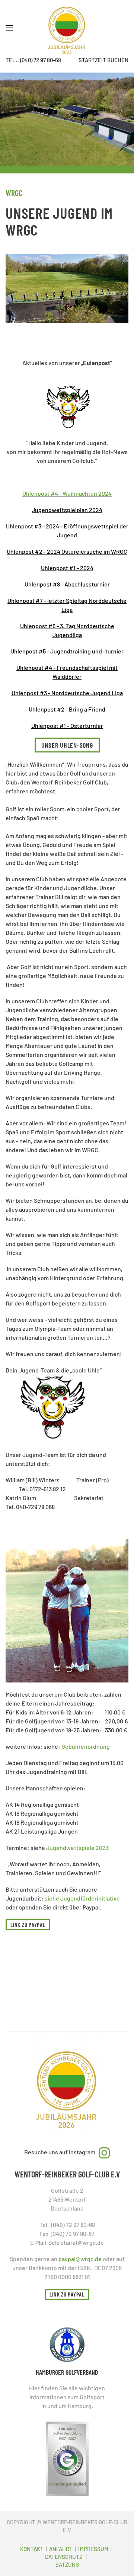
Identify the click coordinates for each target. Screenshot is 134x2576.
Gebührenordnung (86, 1746)
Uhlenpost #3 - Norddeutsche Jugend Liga (67, 693)
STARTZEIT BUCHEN (103, 60)
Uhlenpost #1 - (50, 726)
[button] (9, 28)
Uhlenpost (55, 568)
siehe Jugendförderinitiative (82, 1898)
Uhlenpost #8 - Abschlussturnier (67, 584)
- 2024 (52, 551)
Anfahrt (61, 2549)
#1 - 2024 (81, 568)
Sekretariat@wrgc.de (76, 2242)
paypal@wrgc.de (80, 2259)
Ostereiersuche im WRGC (94, 551)
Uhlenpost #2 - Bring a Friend (67, 709)
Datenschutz (64, 2557)
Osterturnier (86, 726)
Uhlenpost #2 (25, 551)
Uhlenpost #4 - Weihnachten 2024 (67, 493)
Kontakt (32, 2549)
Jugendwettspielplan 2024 (67, 510)
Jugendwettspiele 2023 (77, 1848)
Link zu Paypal (28, 1925)
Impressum (93, 2549)
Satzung (67, 2564)
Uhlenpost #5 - (30, 651)
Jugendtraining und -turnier (86, 651)
